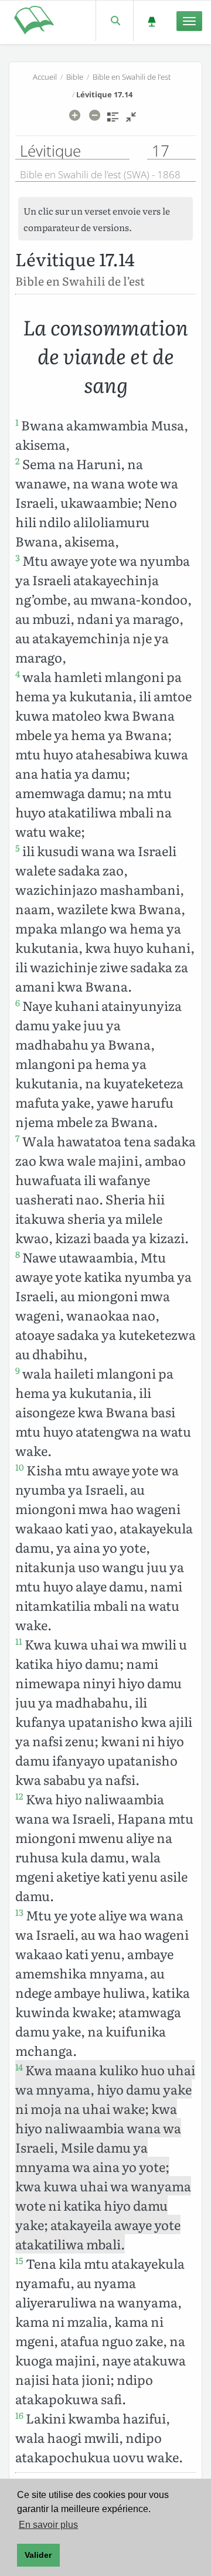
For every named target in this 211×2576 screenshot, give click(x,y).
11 (19, 1641)
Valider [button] (38, 2555)
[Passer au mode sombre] (152, 21)
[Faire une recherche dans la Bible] (115, 21)
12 (19, 1796)
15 (19, 2261)
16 (19, 2415)
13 (19, 1912)
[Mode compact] (131, 121)
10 (20, 1467)
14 (19, 2067)
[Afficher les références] (113, 121)
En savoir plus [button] (48, 2525)
